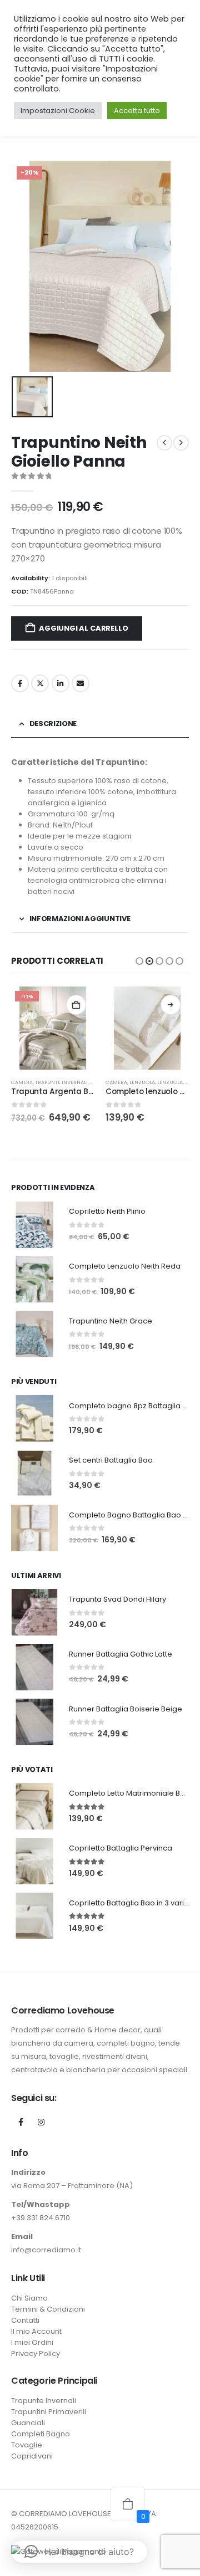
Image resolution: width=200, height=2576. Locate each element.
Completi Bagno (41, 2434)
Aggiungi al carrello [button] (76, 1005)
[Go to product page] (147, 1028)
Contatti (25, 2320)
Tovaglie (27, 2445)
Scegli (171, 1005)
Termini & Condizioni (48, 2309)
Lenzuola (142, 1082)
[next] (181, 443)
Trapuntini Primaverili (49, 2412)
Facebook (20, 683)
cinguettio (40, 683)
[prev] (164, 443)
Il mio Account (36, 2331)
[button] (139, 961)
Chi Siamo (29, 2298)
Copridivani (32, 2456)
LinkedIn (61, 683)
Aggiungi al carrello (83, 628)
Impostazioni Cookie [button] (58, 111)
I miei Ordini (32, 2342)
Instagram (41, 2122)
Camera (22, 1082)
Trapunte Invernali (61, 1082)
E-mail (81, 683)
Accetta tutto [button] (137, 111)
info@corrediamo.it (46, 2250)
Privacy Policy (36, 2353)
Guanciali (28, 2423)
